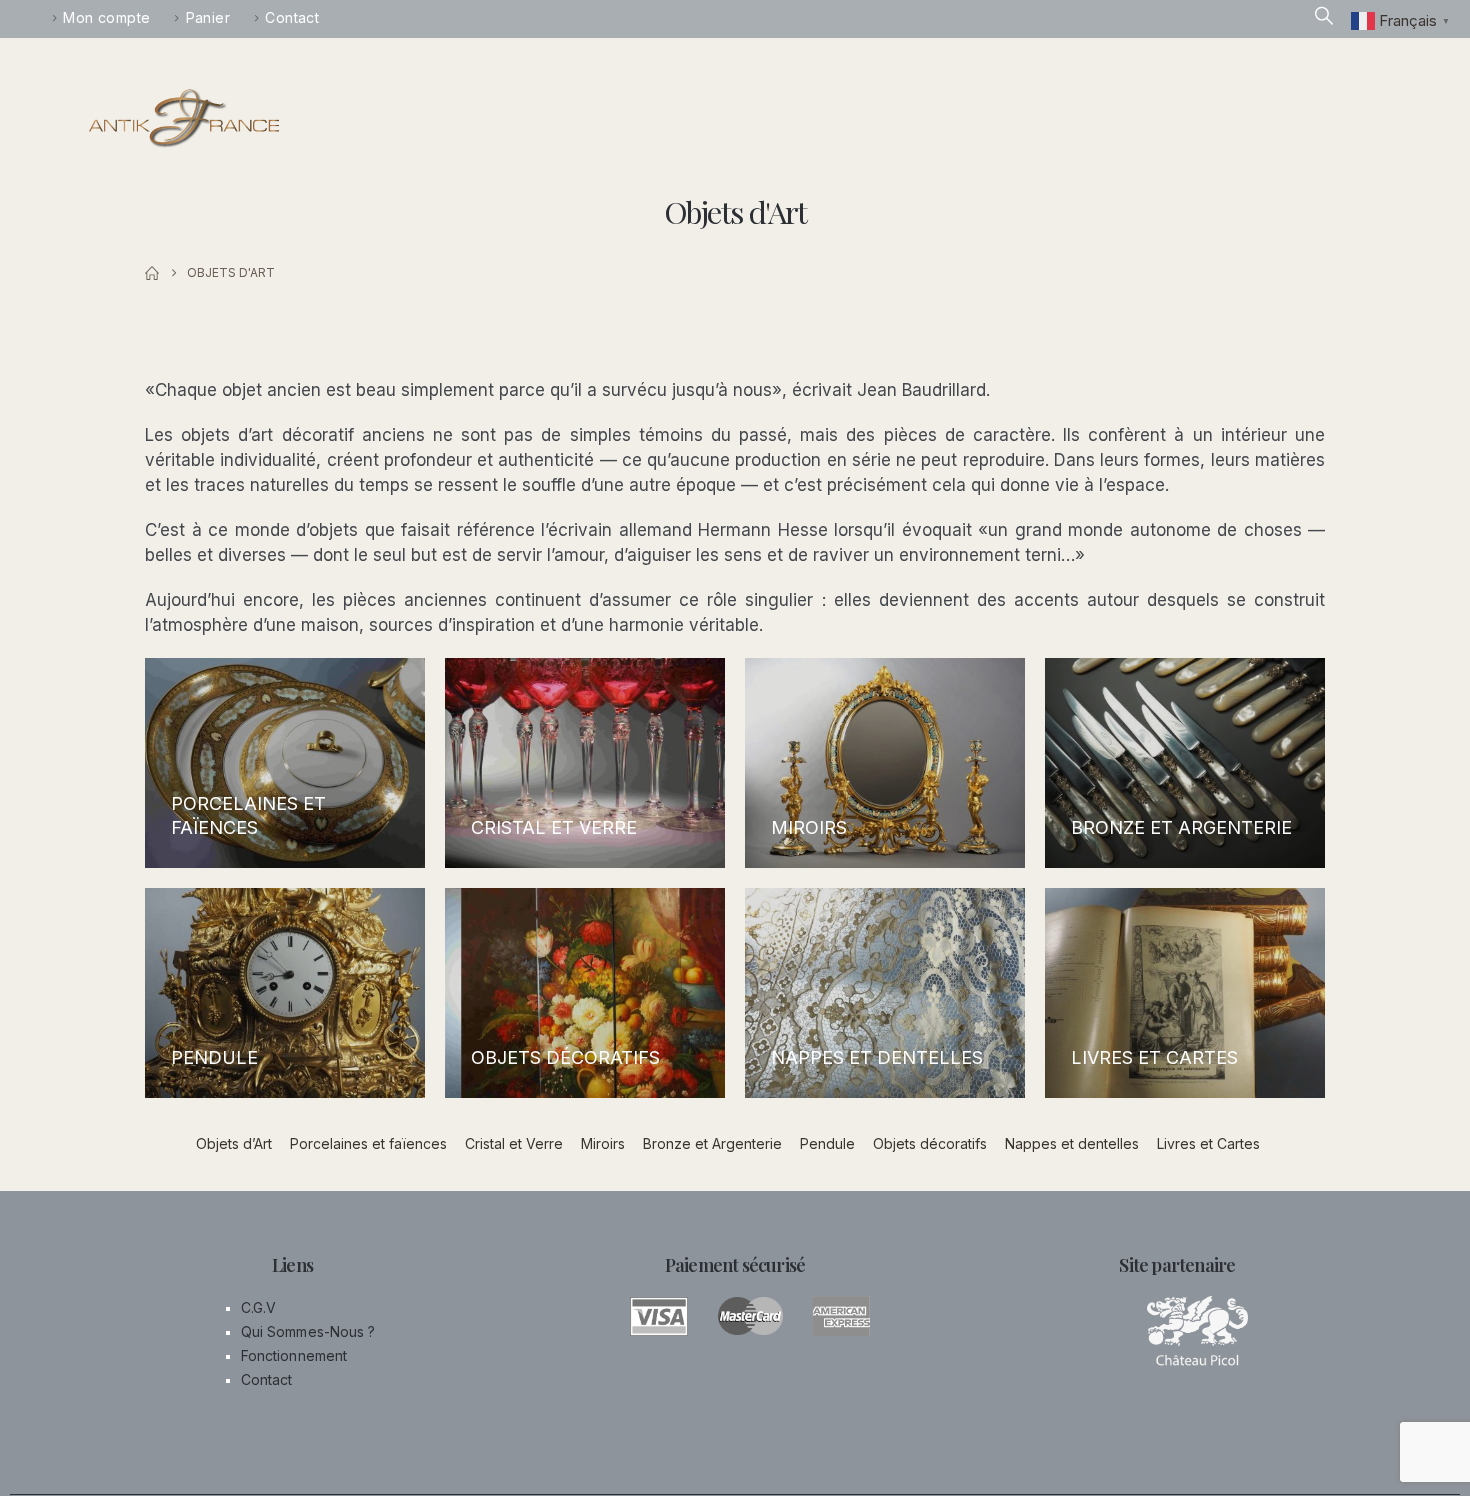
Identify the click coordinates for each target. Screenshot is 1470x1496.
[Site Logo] (184, 118)
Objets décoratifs (930, 1143)
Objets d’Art (234, 1143)
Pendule (827, 1143)
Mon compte (106, 17)
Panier (193, 17)
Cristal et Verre (514, 1143)
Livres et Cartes (1208, 1143)
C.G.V (258, 1307)
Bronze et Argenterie (712, 1143)
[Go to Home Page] (152, 273)
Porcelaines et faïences (368, 1143)
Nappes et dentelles (1072, 1143)
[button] (1324, 17)
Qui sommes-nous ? (308, 1331)
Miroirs (603, 1143)
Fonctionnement (294, 1355)
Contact (262, 17)
